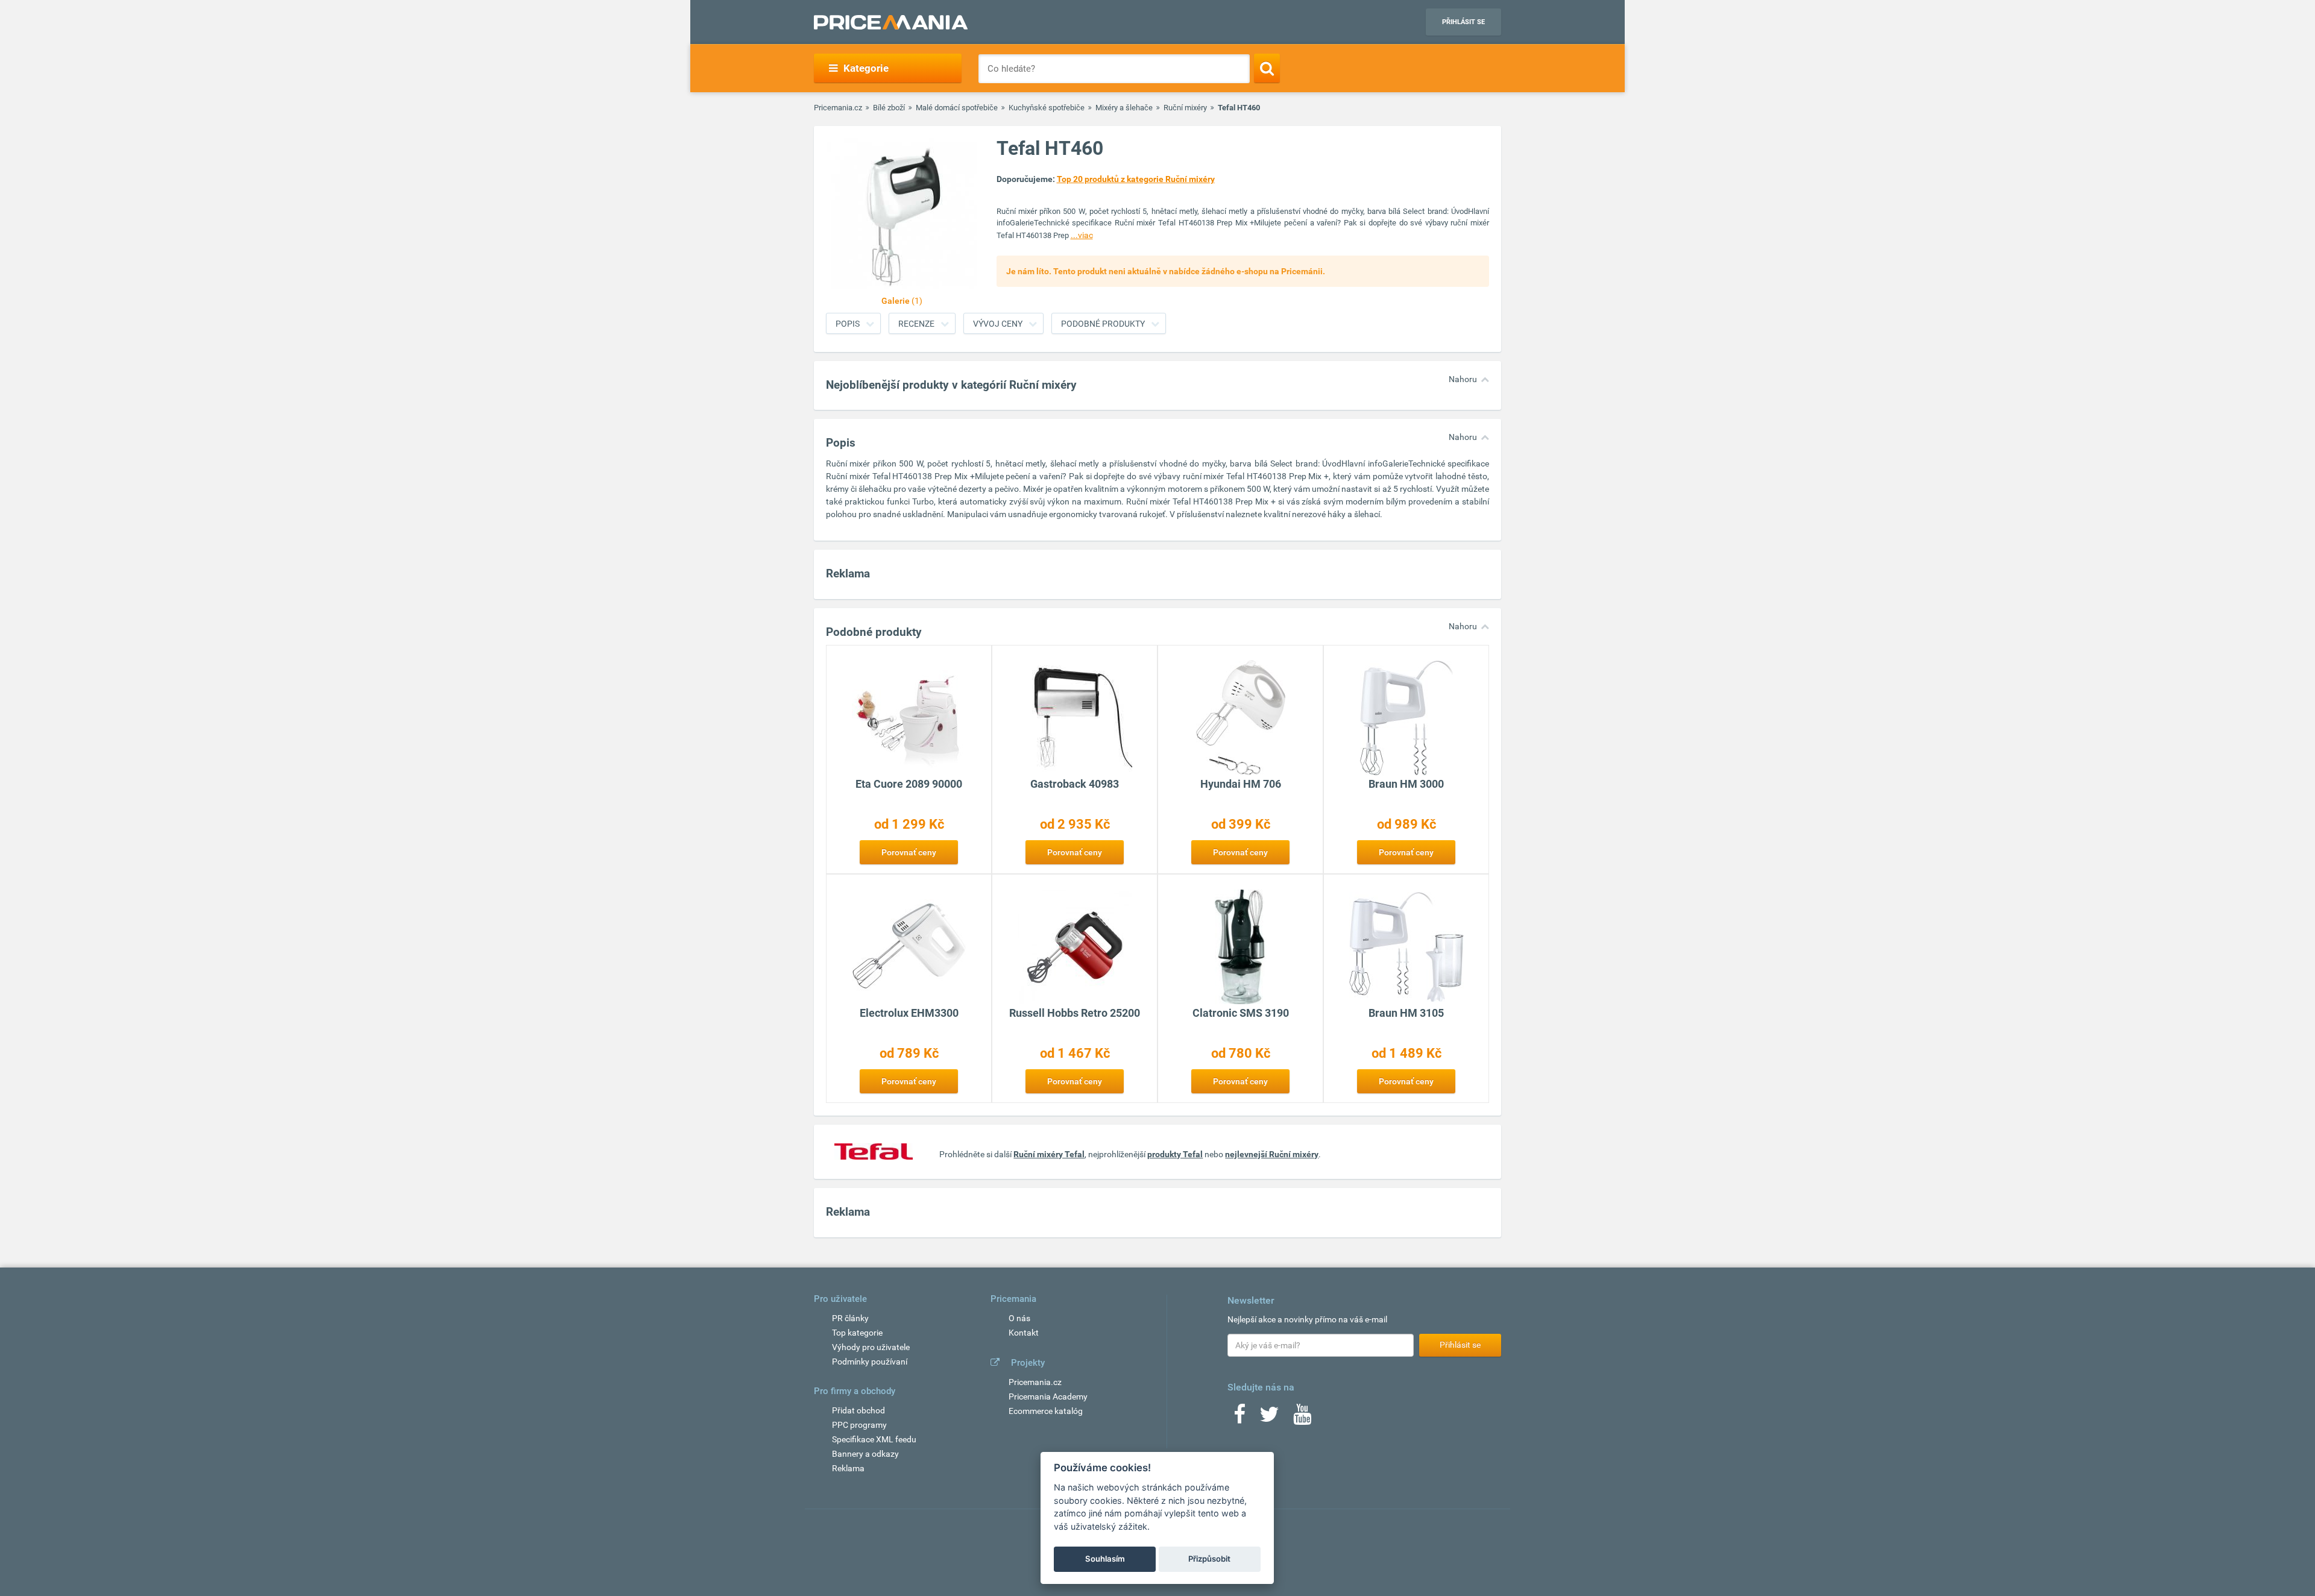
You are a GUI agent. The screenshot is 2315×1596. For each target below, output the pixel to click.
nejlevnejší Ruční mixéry (1272, 1154)
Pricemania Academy (1048, 1396)
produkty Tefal (1175, 1154)
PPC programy (859, 1425)
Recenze (916, 324)
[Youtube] (1302, 1418)
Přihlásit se (1463, 22)
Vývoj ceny (998, 324)
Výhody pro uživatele (871, 1347)
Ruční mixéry (1185, 108)
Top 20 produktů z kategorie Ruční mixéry (1136, 179)
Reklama (848, 1468)
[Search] (1267, 68)
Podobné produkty (1103, 324)
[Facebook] (1239, 1418)
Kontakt (1024, 1333)
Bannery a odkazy (865, 1454)
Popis (848, 324)
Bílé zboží (889, 108)
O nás (1019, 1318)
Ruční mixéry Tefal (1049, 1154)
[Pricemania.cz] (891, 22)
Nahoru (1463, 379)
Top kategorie (857, 1333)
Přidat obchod (858, 1410)
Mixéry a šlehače (1124, 108)
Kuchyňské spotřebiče (1047, 108)
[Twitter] (1269, 1418)
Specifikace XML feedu (874, 1439)
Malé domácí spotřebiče (957, 108)
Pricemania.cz (838, 108)
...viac (1082, 235)
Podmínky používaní (870, 1362)
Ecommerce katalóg (1046, 1411)
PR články (850, 1318)
